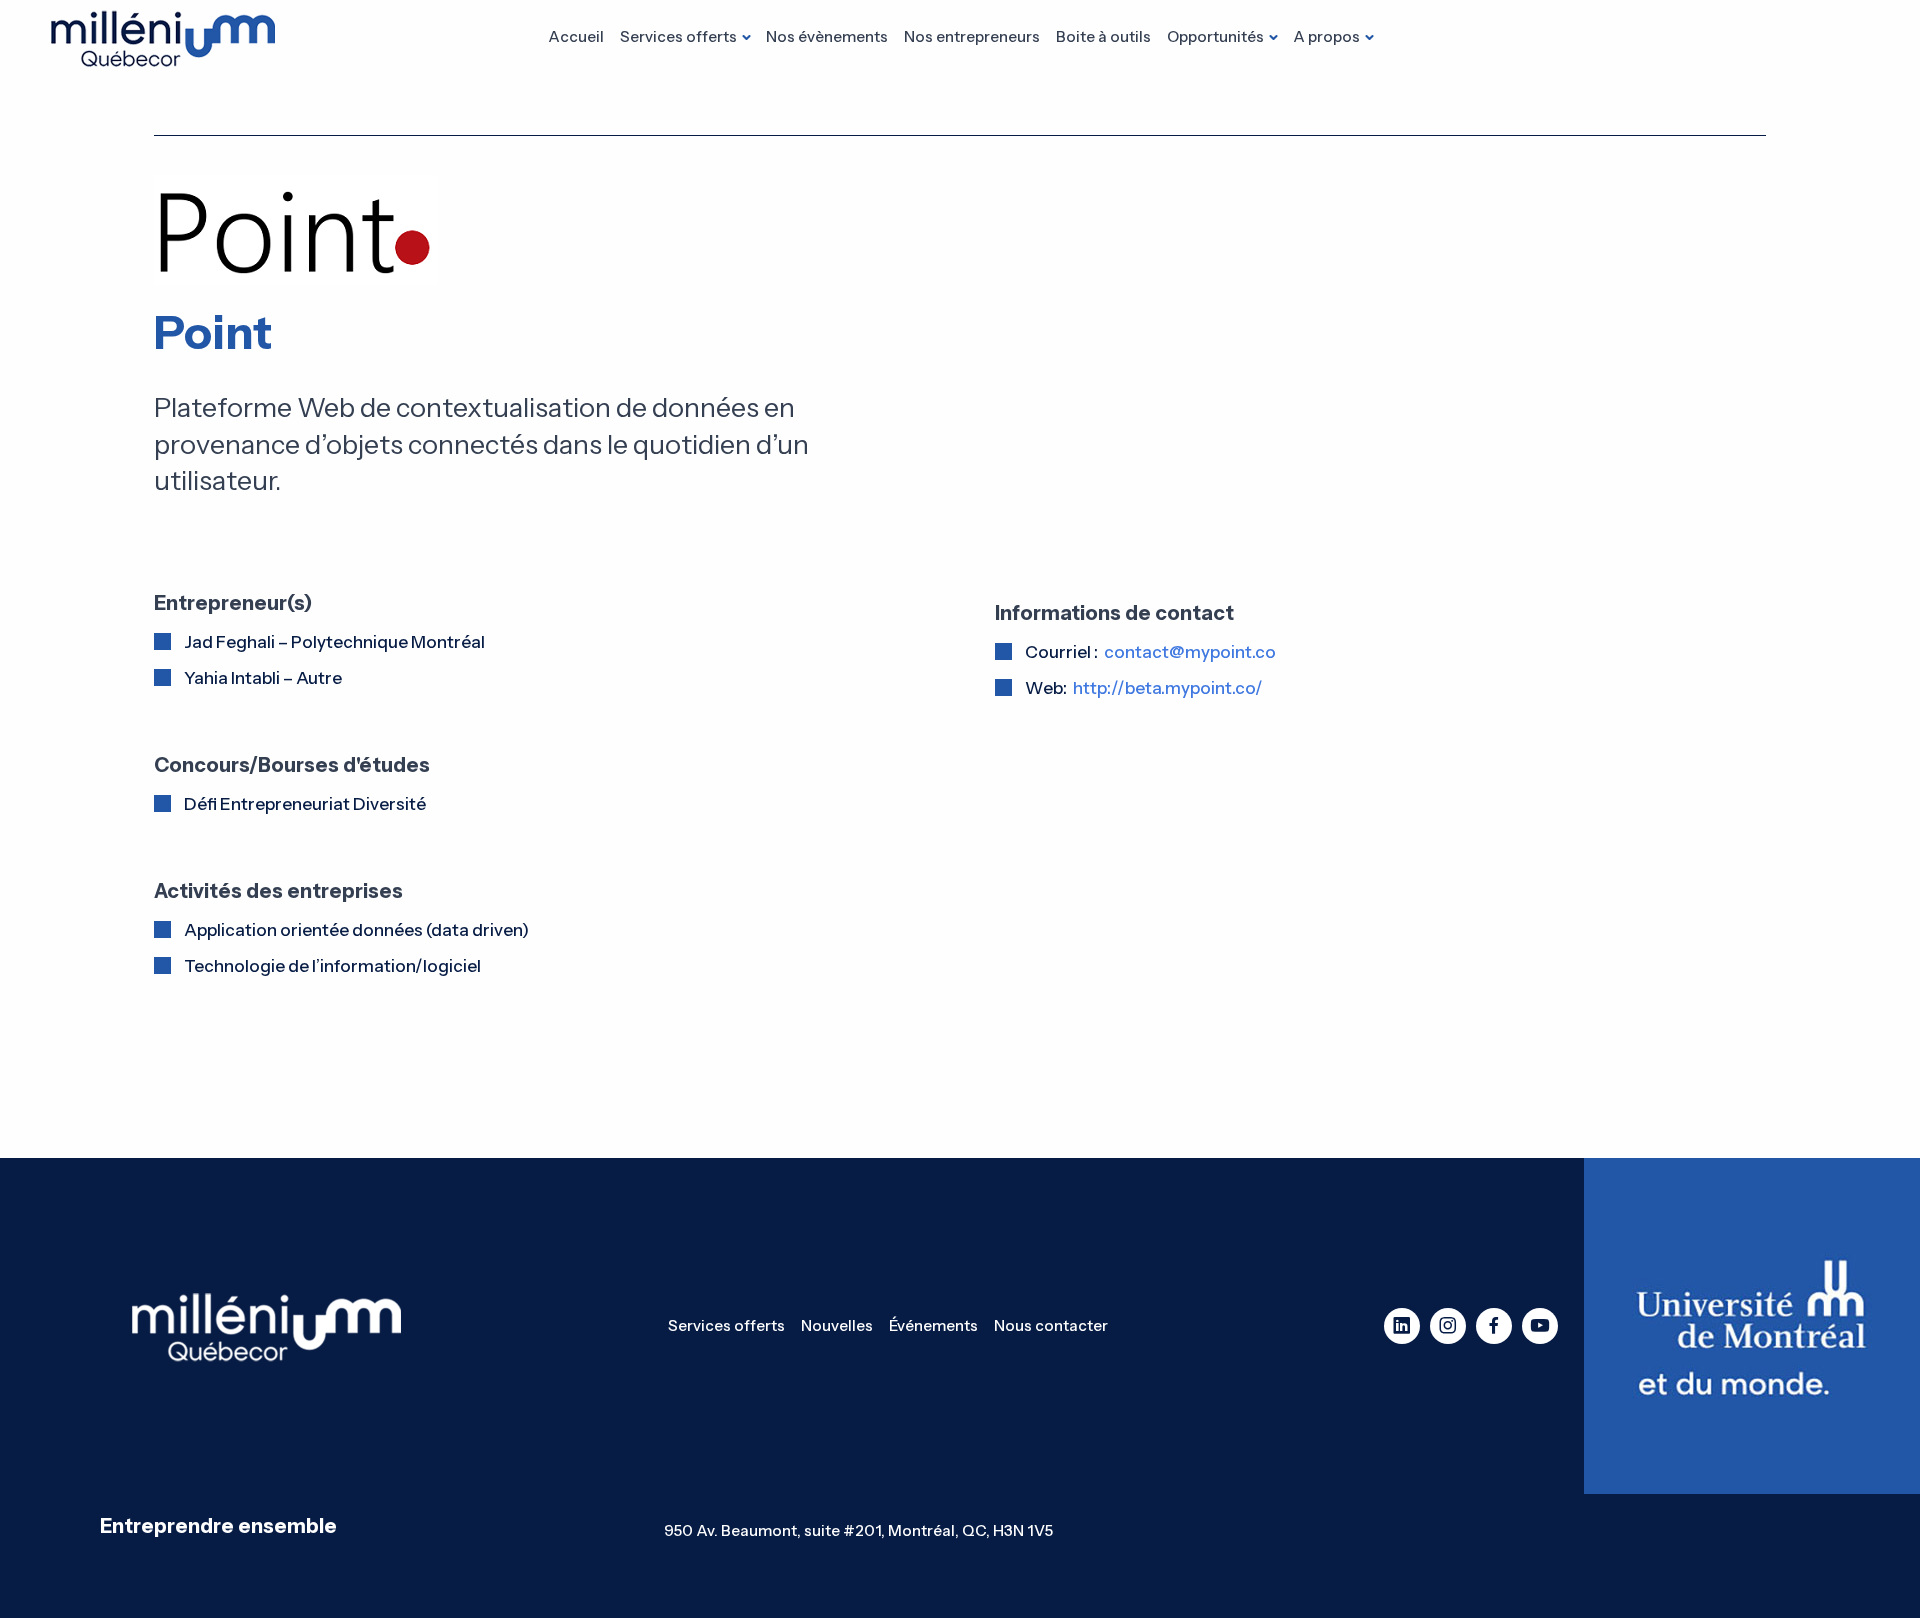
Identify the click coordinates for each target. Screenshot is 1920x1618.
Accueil (576, 36)
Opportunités (1215, 36)
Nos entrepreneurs (972, 36)
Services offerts (678, 36)
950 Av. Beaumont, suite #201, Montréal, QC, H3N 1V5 (858, 1530)
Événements (933, 1325)
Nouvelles (837, 1325)
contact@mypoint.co (1190, 652)
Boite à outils (1103, 36)
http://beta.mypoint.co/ (1168, 688)
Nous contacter (1051, 1325)
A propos (1326, 36)
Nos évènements (827, 36)
